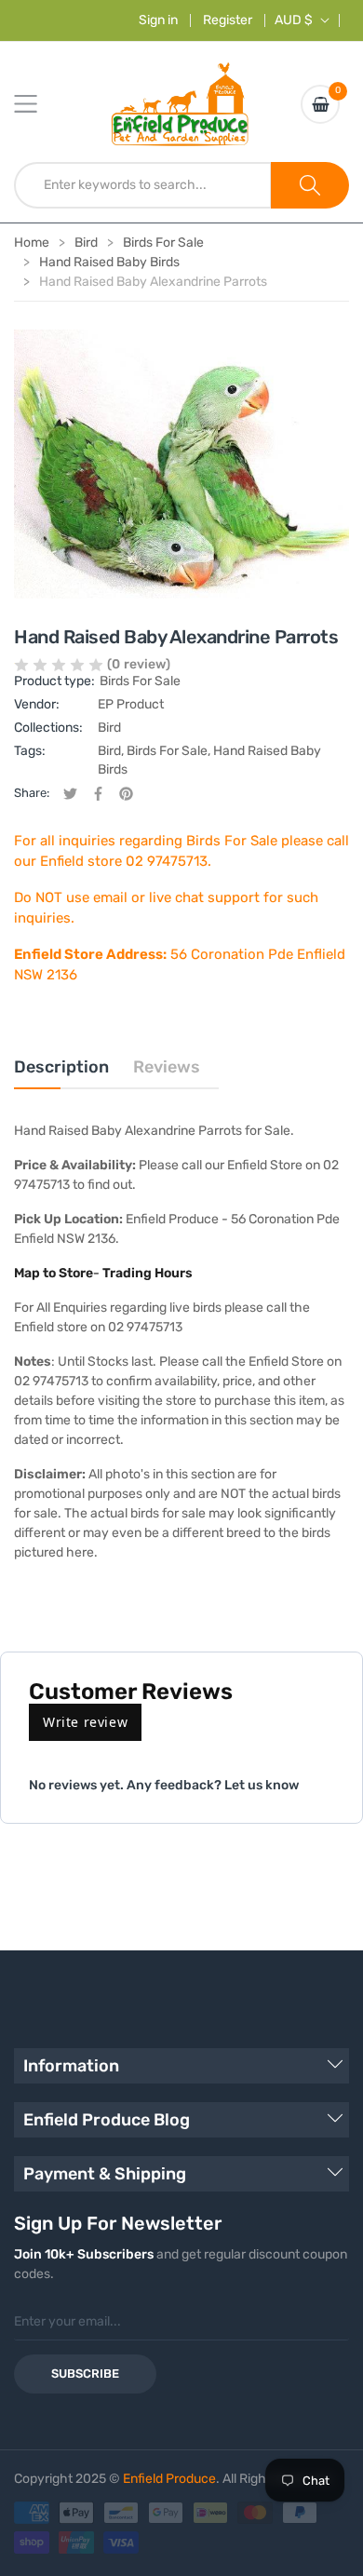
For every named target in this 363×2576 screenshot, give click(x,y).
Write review (85, 1722)
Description (61, 1067)
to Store (68, 1273)
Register (228, 20)
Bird (109, 728)
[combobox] (143, 185)
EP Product (131, 704)
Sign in (158, 20)
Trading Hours (148, 1273)
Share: (32, 793)
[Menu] (37, 104)
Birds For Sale (140, 681)
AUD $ (294, 20)
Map (28, 1273)
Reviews (167, 1067)
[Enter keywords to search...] (310, 185)
